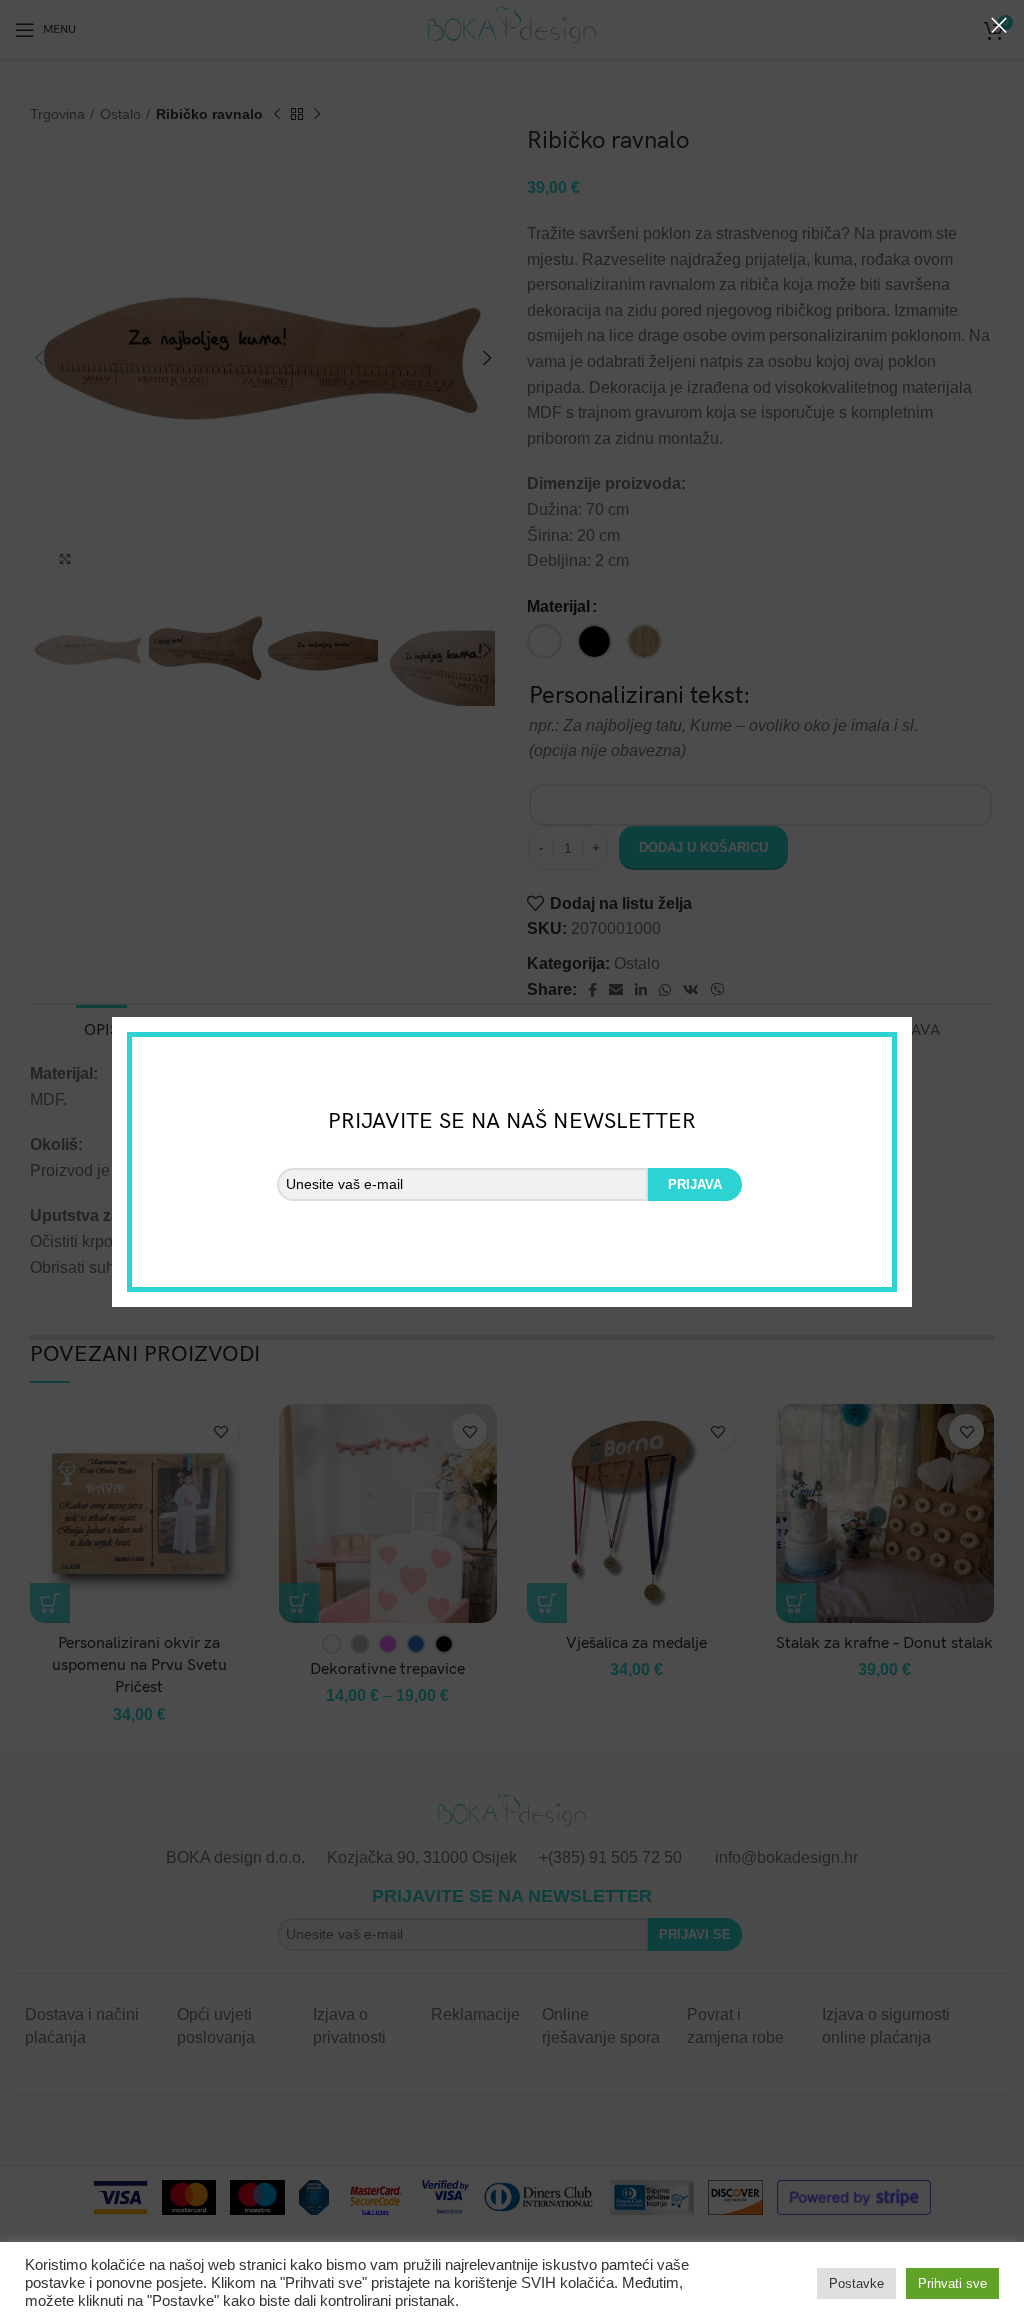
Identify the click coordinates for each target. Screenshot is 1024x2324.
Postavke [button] (856, 2283)
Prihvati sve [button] (952, 2283)
